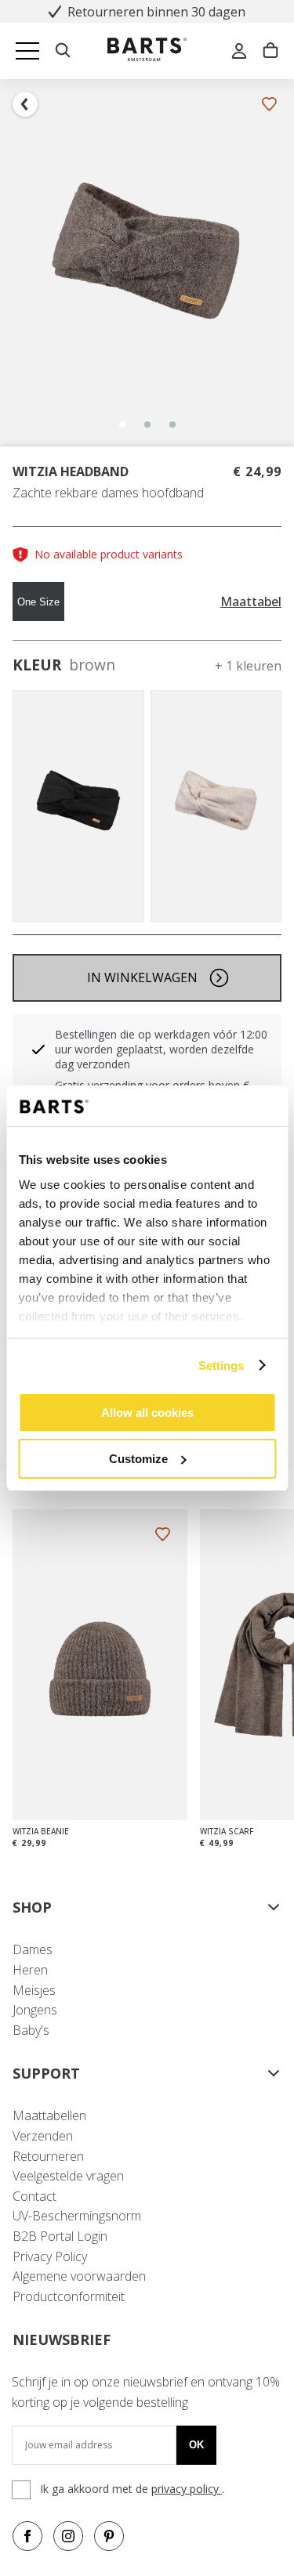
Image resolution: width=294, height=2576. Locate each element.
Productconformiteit (69, 2296)
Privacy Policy (50, 2256)
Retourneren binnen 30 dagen (156, 12)
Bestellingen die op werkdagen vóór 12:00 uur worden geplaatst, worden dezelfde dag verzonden (161, 1049)
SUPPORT (46, 2073)
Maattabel (251, 602)
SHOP (32, 1907)
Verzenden (43, 2136)
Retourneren (48, 2156)
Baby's (31, 2030)
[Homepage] (147, 51)
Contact (34, 2196)
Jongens (35, 2010)
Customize (138, 1459)
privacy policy (187, 2489)
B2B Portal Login (60, 2236)
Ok (196, 2445)
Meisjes (34, 1990)
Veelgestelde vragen (68, 2176)
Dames (33, 1949)
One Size (38, 602)
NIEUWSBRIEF (62, 2339)
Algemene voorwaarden (79, 2276)
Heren (30, 1970)
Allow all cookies (147, 1413)
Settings (221, 1366)
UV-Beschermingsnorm (77, 2216)
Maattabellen (49, 2115)
